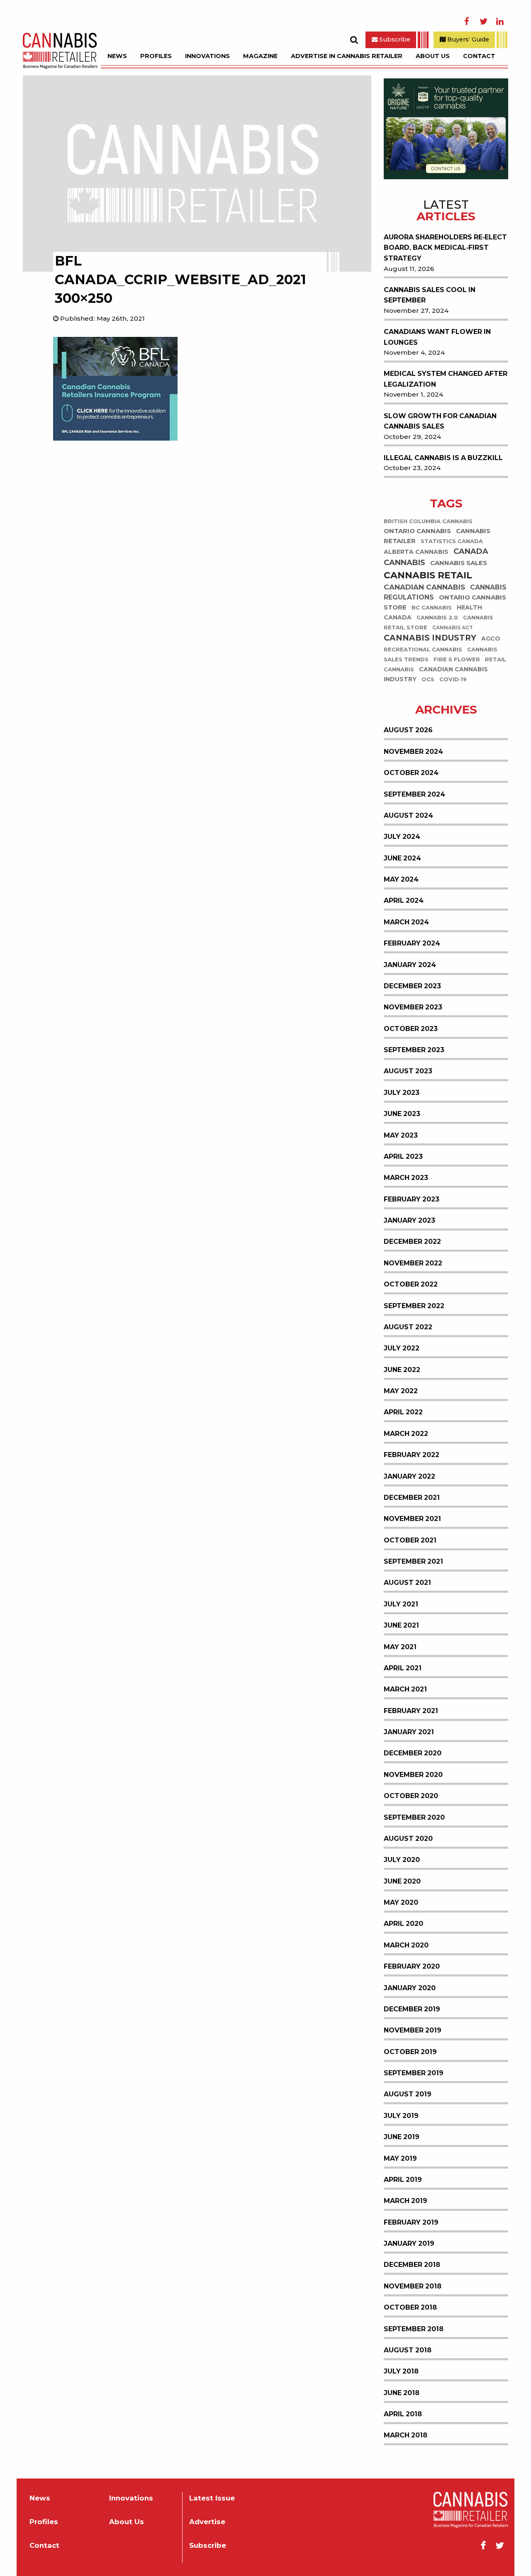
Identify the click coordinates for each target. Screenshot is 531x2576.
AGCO (491, 639)
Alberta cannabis (416, 552)
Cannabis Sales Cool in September (430, 295)
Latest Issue (212, 2498)
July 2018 (401, 2371)
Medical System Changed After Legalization (446, 379)
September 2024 (414, 794)
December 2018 (412, 2265)
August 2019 (408, 2094)
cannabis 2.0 (437, 618)
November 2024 (413, 752)
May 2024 (401, 879)
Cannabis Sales (459, 563)
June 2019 (402, 2137)
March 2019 (406, 2201)
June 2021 (401, 1625)
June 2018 (402, 2393)
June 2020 (402, 1881)
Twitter (483, 22)
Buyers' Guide (467, 39)
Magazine (260, 56)
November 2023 (413, 1007)
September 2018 (414, 2329)
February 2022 (412, 1455)
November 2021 (412, 1519)
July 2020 (402, 1860)
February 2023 (412, 1199)
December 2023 (412, 986)
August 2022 (408, 1327)
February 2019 (411, 2222)
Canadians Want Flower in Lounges (437, 337)
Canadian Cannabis (424, 587)
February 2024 (412, 943)
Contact (479, 56)
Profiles (156, 56)
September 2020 (414, 1817)
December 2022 (412, 1242)
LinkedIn (500, 22)
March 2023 (406, 1178)
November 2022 (413, 1263)
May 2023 (401, 1135)
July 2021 (401, 1604)
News (117, 56)
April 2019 (403, 2180)
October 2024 (411, 773)
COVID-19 (453, 679)
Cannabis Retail (428, 575)
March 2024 (406, 922)
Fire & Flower (457, 659)
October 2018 (410, 2307)
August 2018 (408, 2350)
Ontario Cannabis (417, 531)
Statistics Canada (452, 541)
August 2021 (407, 1583)
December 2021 (412, 1498)
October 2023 (411, 1029)
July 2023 (402, 1093)
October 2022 (411, 1284)
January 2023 (409, 1220)
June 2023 (402, 1114)
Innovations (207, 56)
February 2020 (412, 1966)
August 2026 (408, 730)
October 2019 (410, 2052)
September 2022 (414, 1306)
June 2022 (402, 1370)
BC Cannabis (432, 608)
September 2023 (414, 1050)
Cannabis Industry (430, 638)
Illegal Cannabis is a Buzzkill (443, 458)
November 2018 (413, 2286)
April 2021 (403, 1668)
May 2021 (400, 1647)
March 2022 (406, 1434)
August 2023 (408, 1071)
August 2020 (408, 1839)
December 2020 (413, 1753)
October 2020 (411, 1796)
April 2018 (403, 2414)
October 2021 (410, 1540)
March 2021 (405, 1689)
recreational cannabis (423, 649)
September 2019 (414, 2073)
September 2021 (413, 1561)
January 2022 (409, 1476)
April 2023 (403, 1156)
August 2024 (408, 815)
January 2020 (410, 1988)
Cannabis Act (453, 628)
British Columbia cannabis (428, 521)
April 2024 (404, 901)
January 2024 (410, 965)
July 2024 (402, 837)
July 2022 (402, 1348)
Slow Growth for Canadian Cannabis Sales (440, 421)
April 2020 (403, 1924)
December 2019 (412, 2009)
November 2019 (413, 2030)
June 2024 (402, 858)
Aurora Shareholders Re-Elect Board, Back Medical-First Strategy (445, 248)
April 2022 (403, 1412)
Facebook (467, 22)
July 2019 (401, 2116)
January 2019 (409, 2243)
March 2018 (406, 2435)
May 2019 (400, 2158)
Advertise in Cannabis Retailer (347, 56)
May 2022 (401, 1391)
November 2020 (413, 1775)
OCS (428, 679)
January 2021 (409, 1732)
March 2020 (406, 1945)
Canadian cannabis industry (436, 674)
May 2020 (401, 1902)
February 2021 (411, 1711)
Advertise (207, 2522)
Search (354, 40)
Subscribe (394, 39)
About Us (433, 56)
